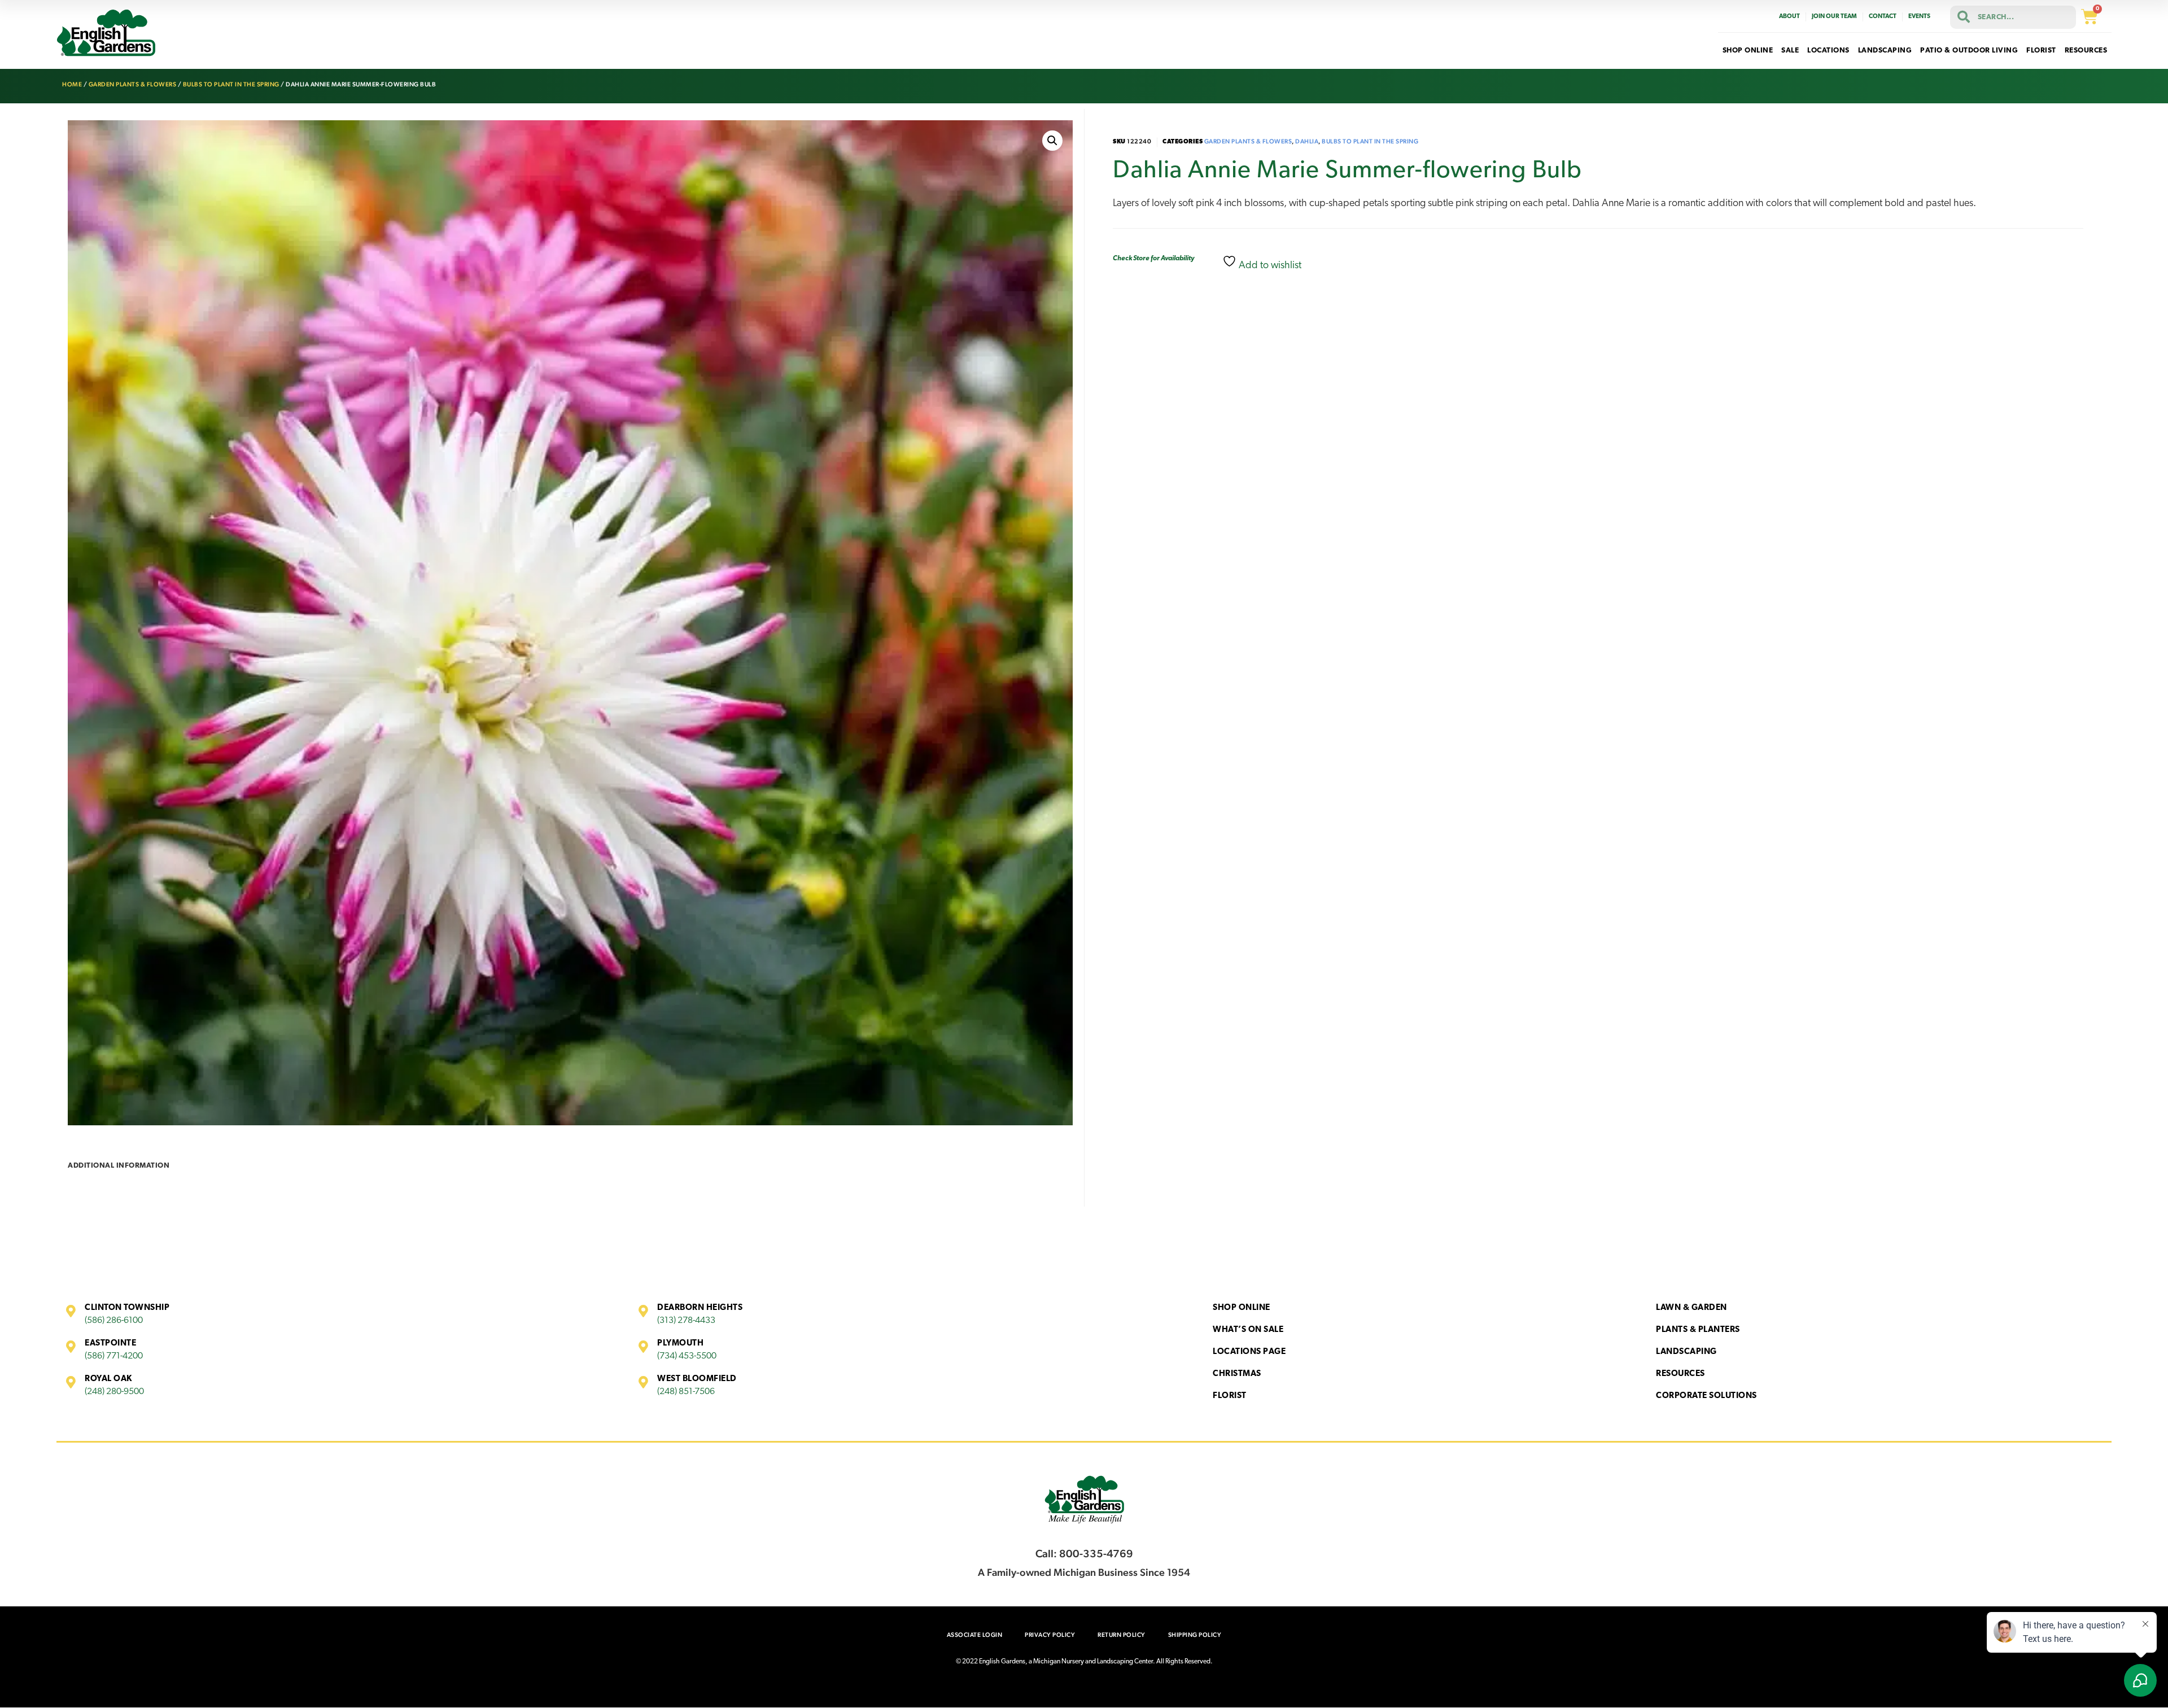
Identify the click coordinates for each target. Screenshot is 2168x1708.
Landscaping (1686, 1352)
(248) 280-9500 (114, 1392)
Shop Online (1242, 1308)
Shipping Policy (1195, 1635)
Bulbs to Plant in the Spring (231, 84)
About (1789, 17)
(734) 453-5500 (687, 1356)
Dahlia (1307, 141)
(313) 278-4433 (686, 1321)
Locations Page (1249, 1352)
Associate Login (975, 1635)
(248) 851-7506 (686, 1392)
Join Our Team (1834, 17)
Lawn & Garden (1691, 1308)
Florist (1230, 1396)
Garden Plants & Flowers (133, 84)
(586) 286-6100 (114, 1321)
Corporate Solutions (1706, 1396)
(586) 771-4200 (114, 1356)
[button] (1052, 141)
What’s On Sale (1248, 1330)
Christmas (1237, 1374)
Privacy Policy (1050, 1635)
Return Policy (1122, 1635)
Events (1919, 17)
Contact (1883, 17)
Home (72, 84)
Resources (1680, 1374)
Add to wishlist (1269, 266)
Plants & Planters (1698, 1330)
